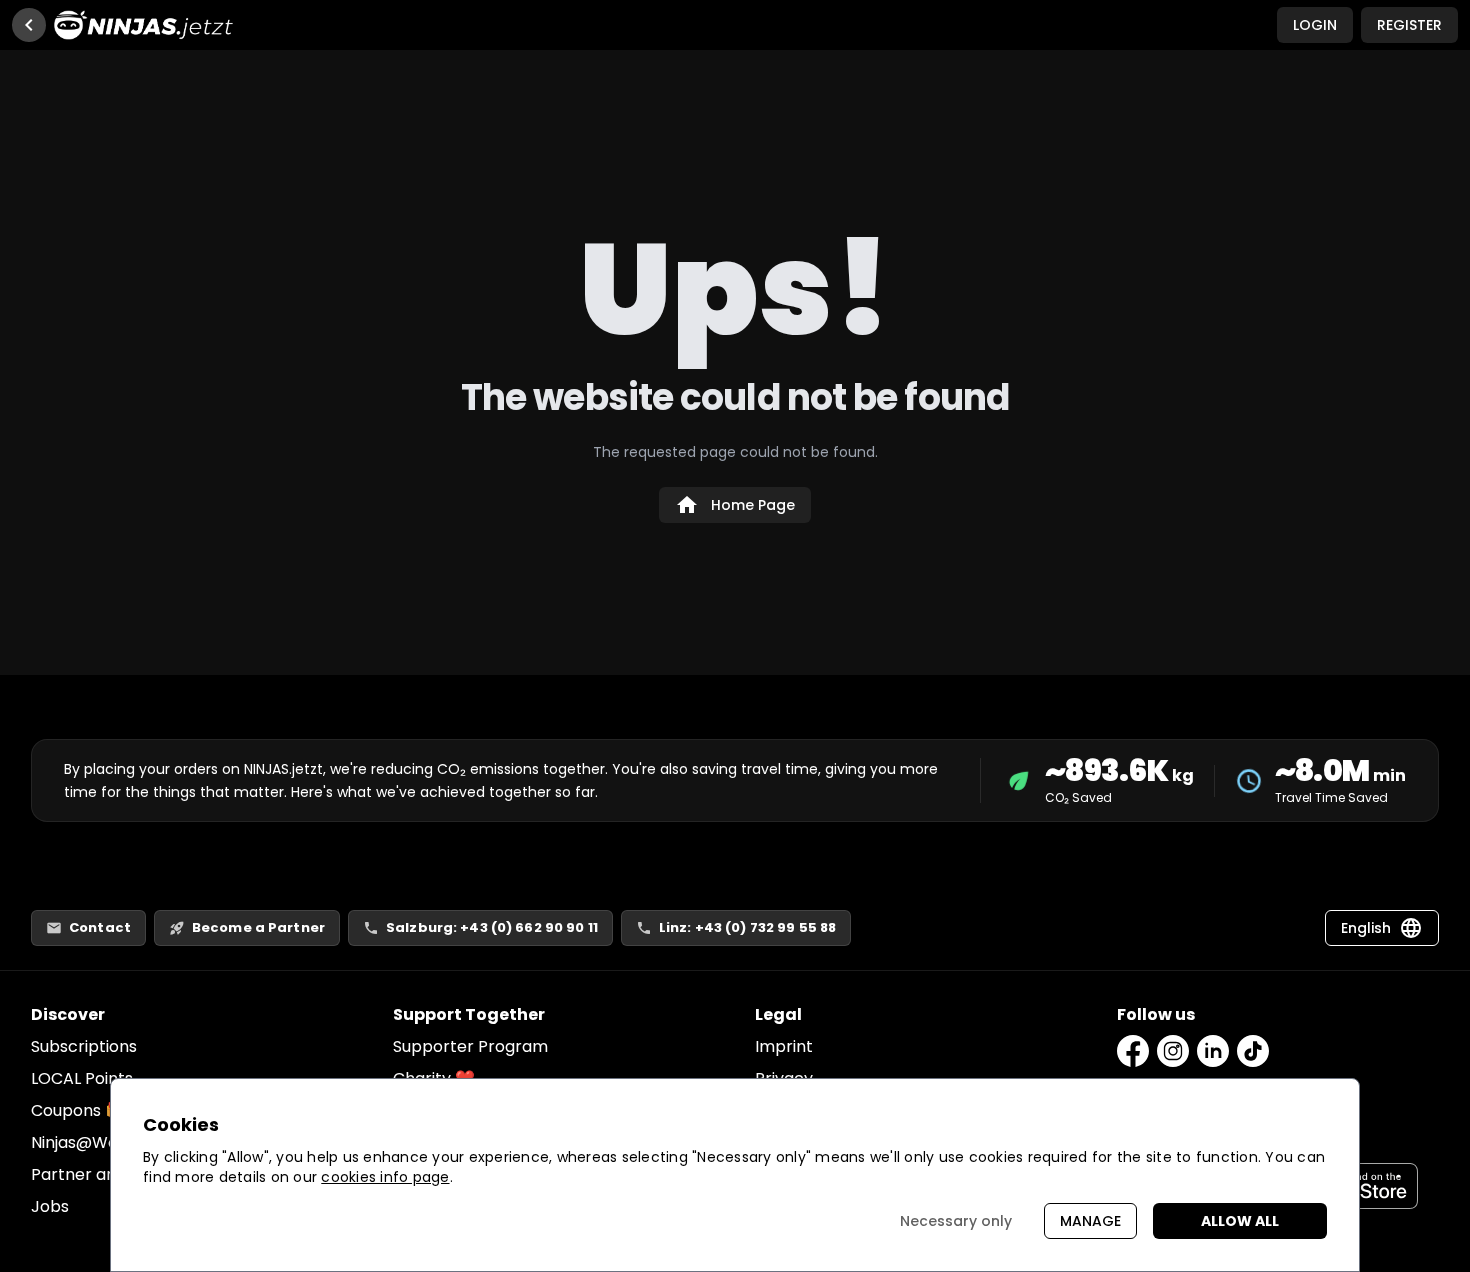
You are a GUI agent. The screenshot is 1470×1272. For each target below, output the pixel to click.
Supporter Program (470, 1046)
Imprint (784, 1046)
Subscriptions (84, 1046)
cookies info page (385, 1177)
